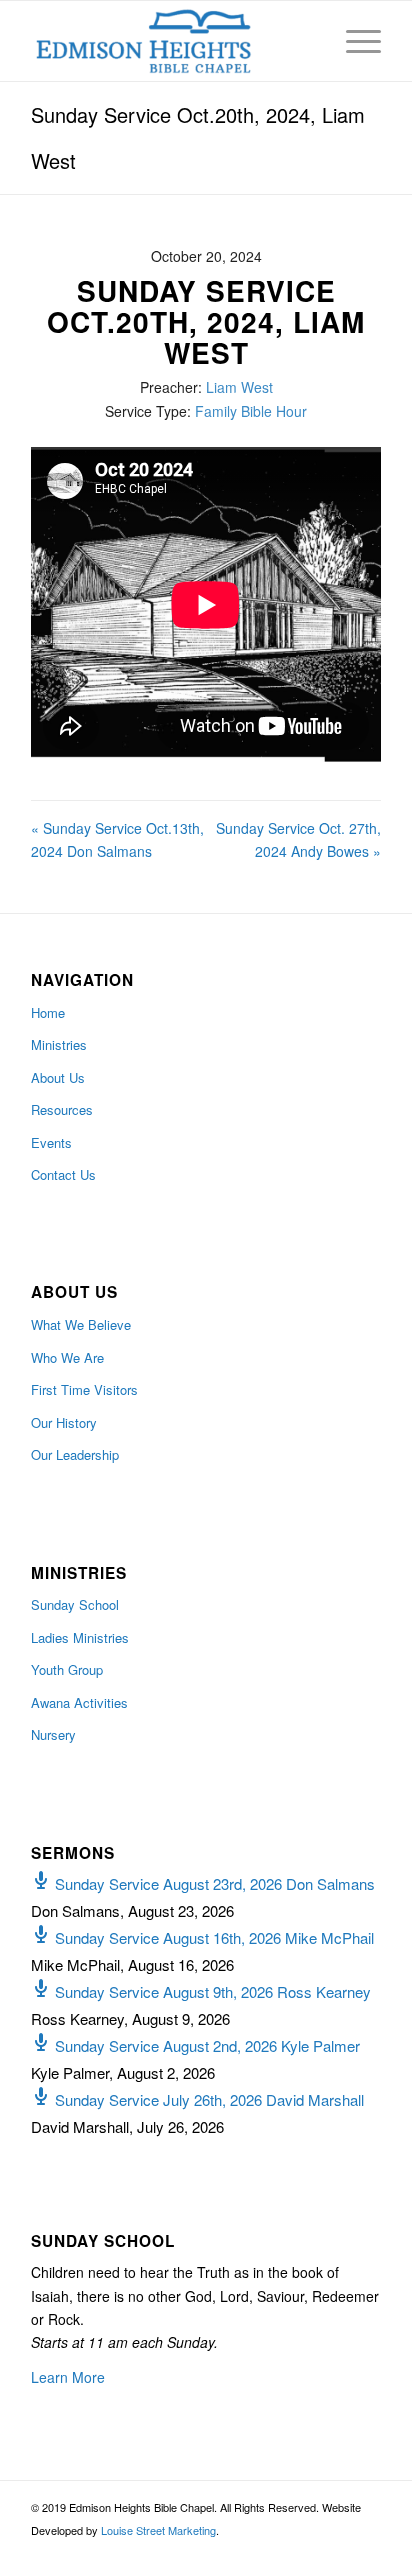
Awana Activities (79, 1702)
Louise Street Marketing (158, 2530)
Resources (62, 1109)
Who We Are (67, 1357)
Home (48, 1012)
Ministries (59, 1044)
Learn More (68, 2377)
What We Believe (81, 1324)
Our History (64, 1422)
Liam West (239, 387)
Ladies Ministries (80, 1637)
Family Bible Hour (251, 411)
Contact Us (63, 1174)
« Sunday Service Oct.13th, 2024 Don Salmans (117, 839)
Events (51, 1142)
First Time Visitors (84, 1389)
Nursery (53, 1734)
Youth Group (67, 1669)
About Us (58, 1077)
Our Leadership (75, 1454)
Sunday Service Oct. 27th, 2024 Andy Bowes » (298, 839)
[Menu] (353, 41)
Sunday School (75, 1604)
